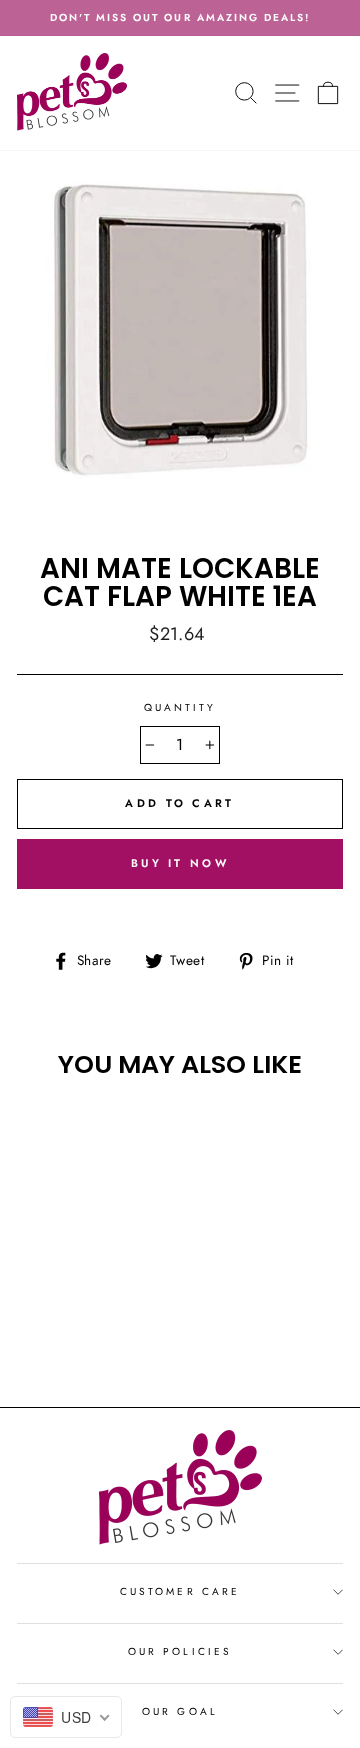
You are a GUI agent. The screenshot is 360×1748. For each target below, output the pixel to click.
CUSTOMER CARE (180, 1591)
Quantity (180, 707)
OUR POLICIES (180, 1651)
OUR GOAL (179, 1711)
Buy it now (180, 863)
